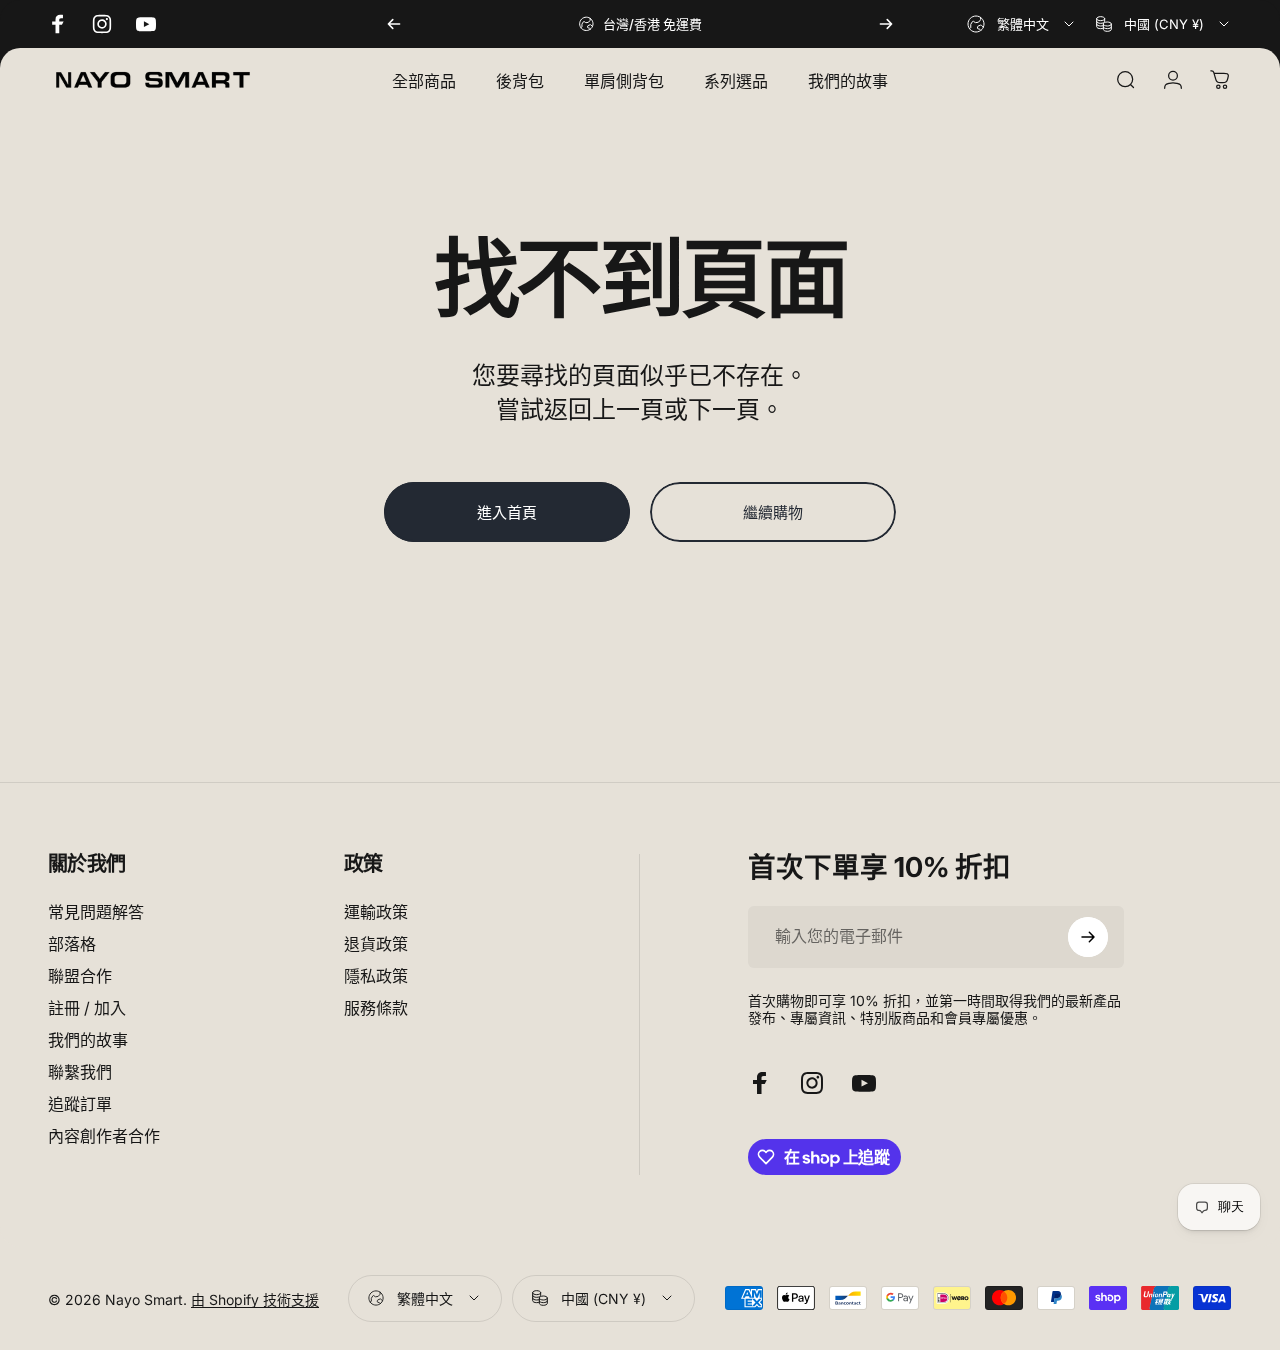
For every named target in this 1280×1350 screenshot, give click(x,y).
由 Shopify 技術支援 (255, 1298)
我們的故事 (88, 1041)
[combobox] (1022, 24)
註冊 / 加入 (87, 1009)
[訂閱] (1088, 937)
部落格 (72, 944)
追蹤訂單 (80, 1105)
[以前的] (394, 24)
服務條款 (376, 1009)
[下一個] (886, 24)
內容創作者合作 (104, 1137)
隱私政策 (376, 977)
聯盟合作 (80, 977)
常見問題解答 (96, 912)
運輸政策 (376, 912)
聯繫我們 (80, 1073)
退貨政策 (376, 944)
